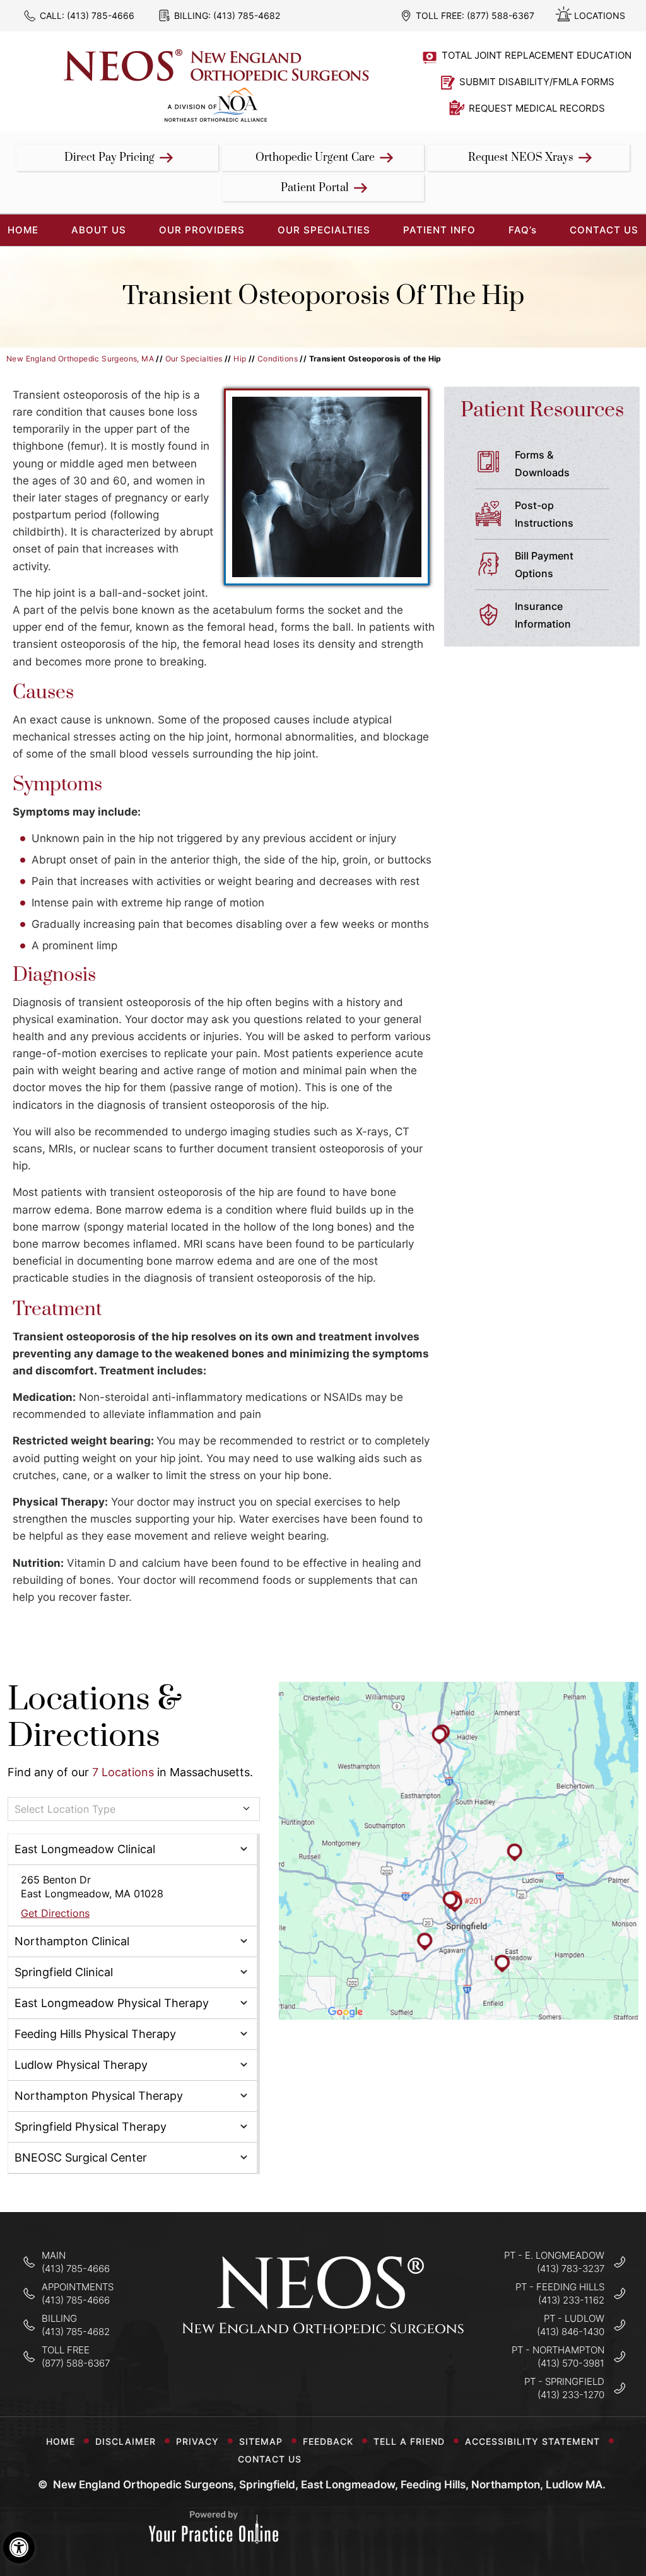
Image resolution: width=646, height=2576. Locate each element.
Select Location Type (65, 1809)
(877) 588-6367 (501, 15)
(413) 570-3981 (571, 2363)
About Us (99, 230)
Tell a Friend (409, 2441)
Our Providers (202, 230)
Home (61, 2441)
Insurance (543, 615)
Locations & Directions (95, 1718)
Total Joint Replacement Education (537, 55)
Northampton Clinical (72, 1941)
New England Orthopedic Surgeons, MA (80, 359)
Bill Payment (544, 565)
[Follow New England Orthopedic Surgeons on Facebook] (284, 2372)
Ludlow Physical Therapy (81, 2065)
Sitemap (261, 2441)
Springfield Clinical (64, 1972)
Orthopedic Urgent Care (315, 158)
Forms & (542, 464)
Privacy (197, 2441)
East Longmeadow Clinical (85, 1849)
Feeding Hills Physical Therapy (95, 2034)
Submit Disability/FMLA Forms (537, 82)
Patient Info (439, 230)
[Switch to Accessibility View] (19, 2548)
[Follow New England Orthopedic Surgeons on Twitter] (323, 2372)
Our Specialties (324, 230)
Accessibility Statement (532, 2441)
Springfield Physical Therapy (91, 2127)
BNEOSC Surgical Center (81, 2157)
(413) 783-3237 (571, 2269)
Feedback (328, 2441)
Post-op (544, 514)
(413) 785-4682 (247, 15)
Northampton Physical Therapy (99, 2096)
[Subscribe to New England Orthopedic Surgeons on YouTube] (363, 2372)
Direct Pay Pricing (109, 158)
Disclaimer (126, 2441)
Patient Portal (315, 188)
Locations (600, 15)
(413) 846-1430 (571, 2332)
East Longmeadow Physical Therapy (112, 2003)
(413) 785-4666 (101, 15)
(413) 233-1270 (571, 2395)
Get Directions (55, 1913)
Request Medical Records (537, 108)
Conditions (278, 359)
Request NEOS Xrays (521, 158)
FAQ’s (523, 230)
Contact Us (604, 230)
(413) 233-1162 (571, 2300)
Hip (240, 359)
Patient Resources (542, 410)
